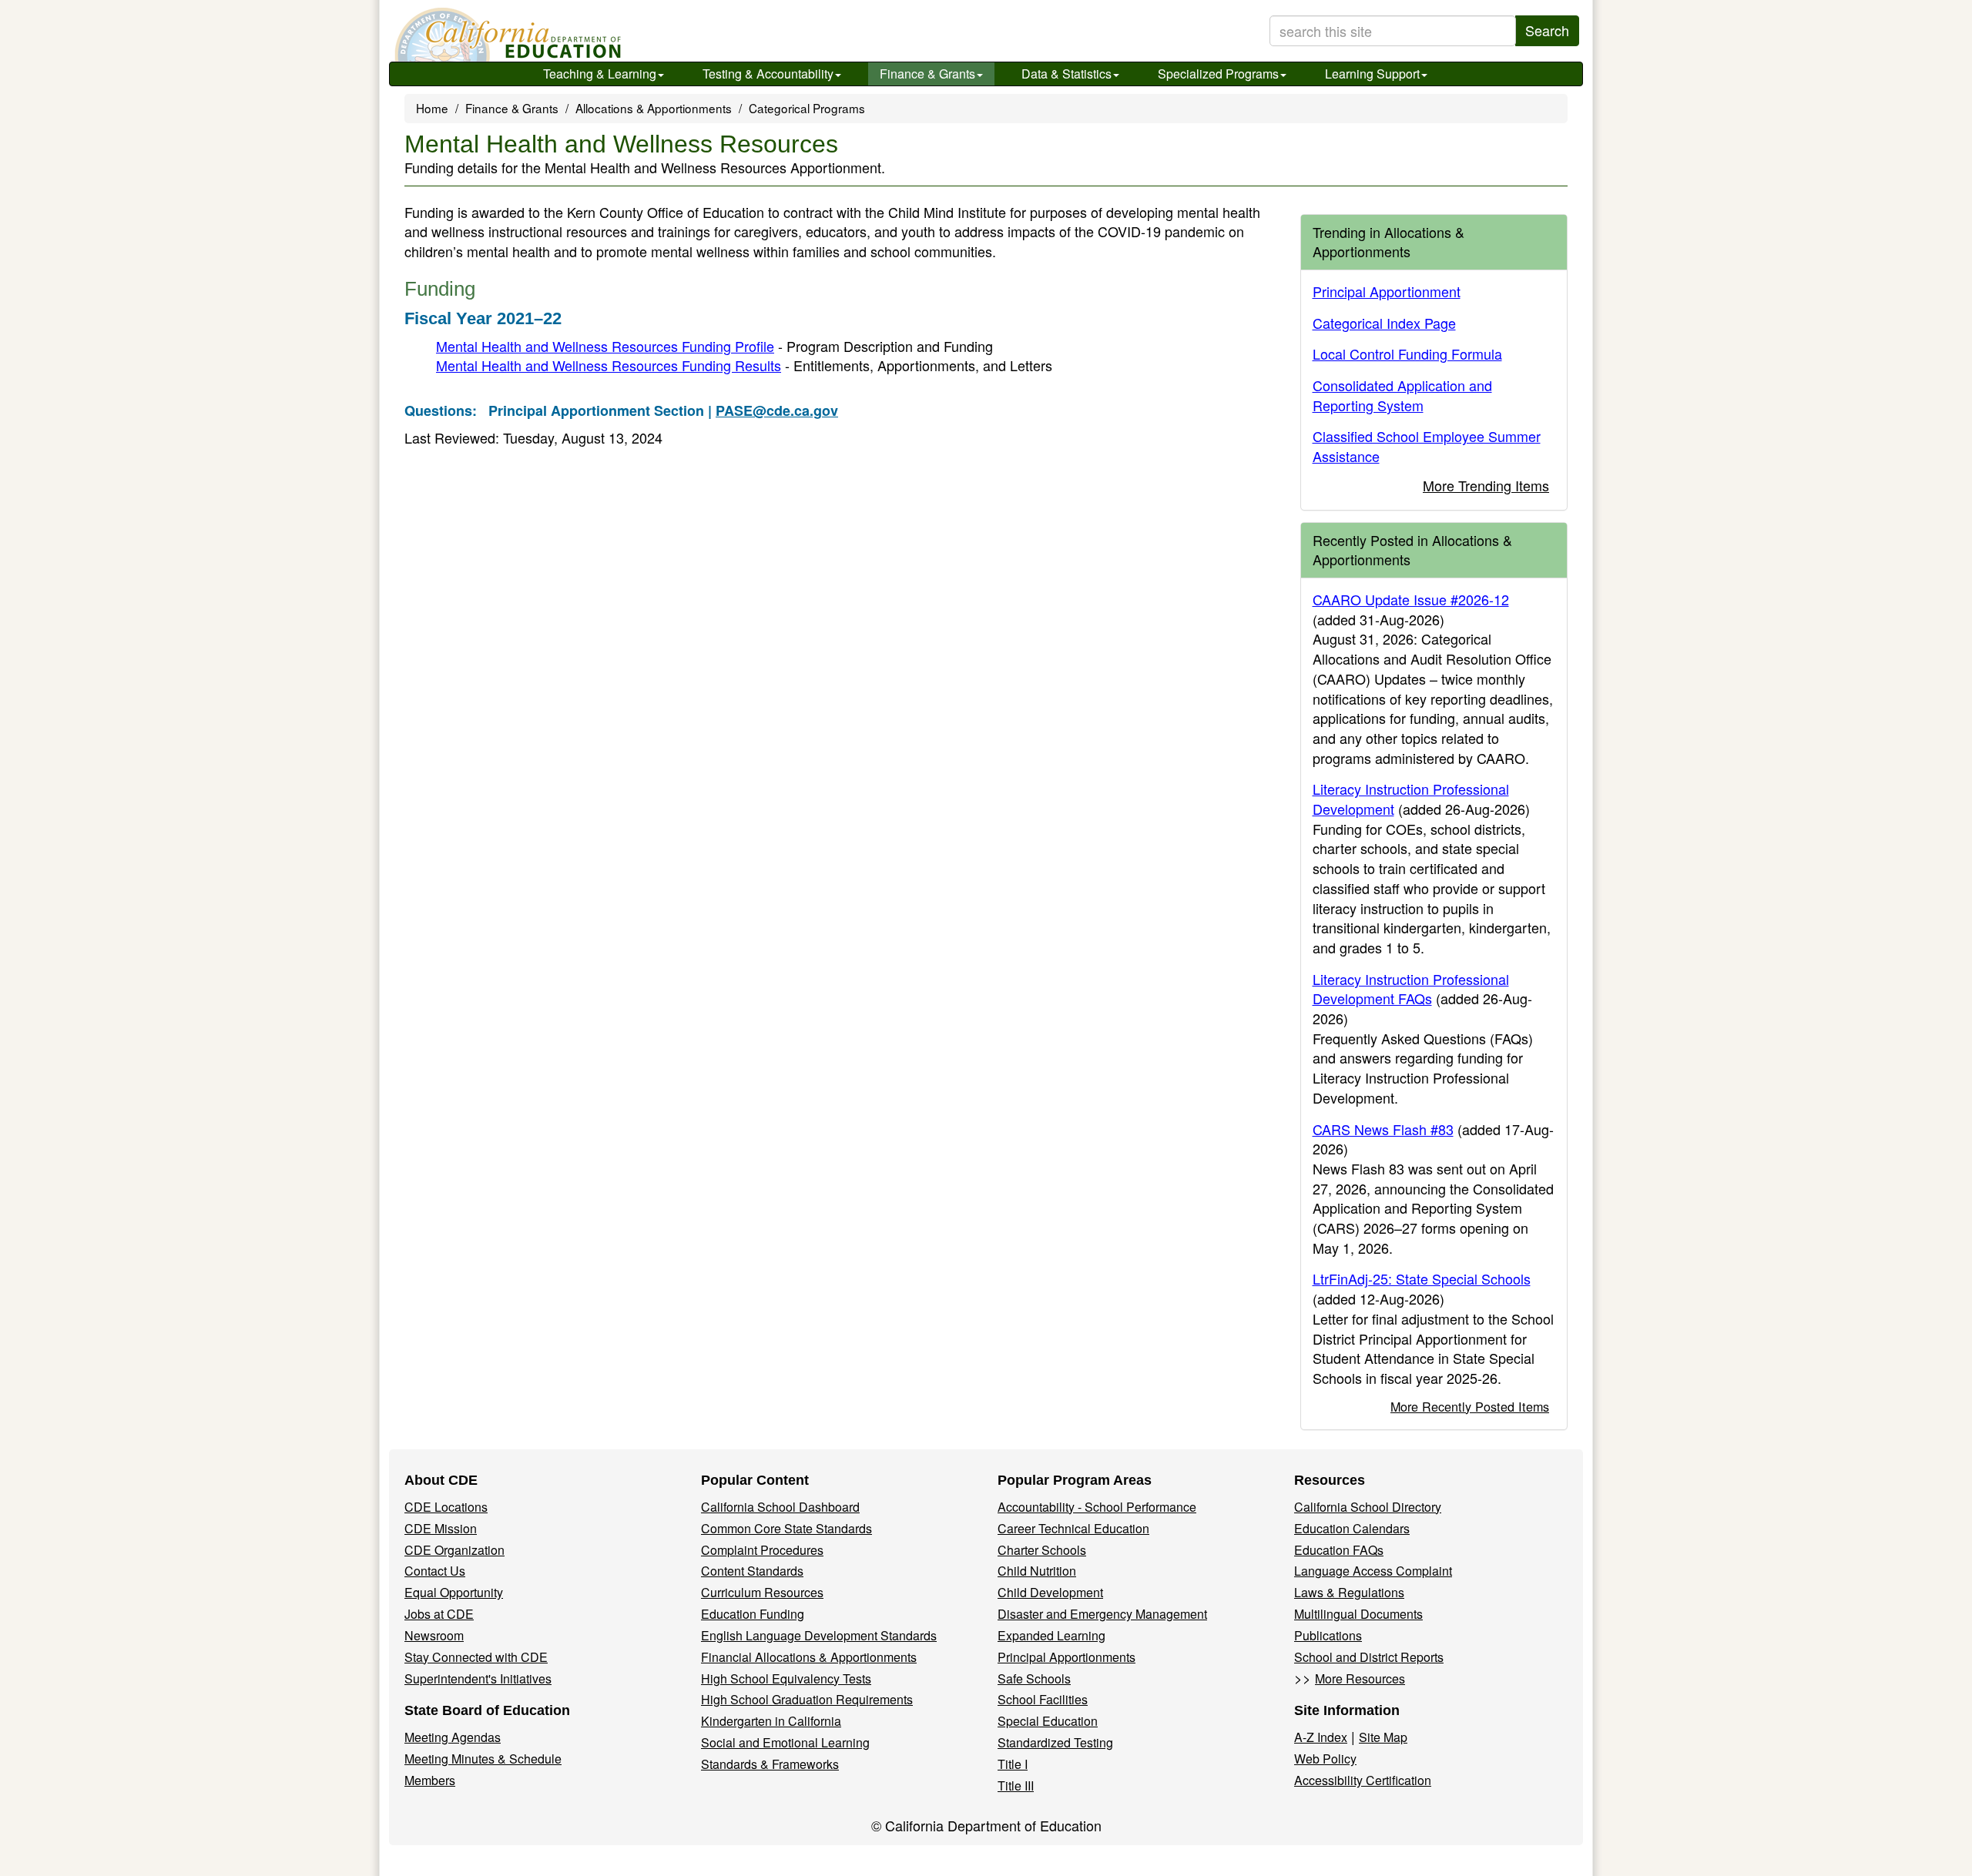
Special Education (1048, 1721)
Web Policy (1325, 1759)
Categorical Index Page (1384, 323)
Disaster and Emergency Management (1102, 1614)
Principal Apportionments (1066, 1657)
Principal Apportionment (1387, 291)
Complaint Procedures (762, 1550)
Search (1547, 30)
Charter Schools (1042, 1550)
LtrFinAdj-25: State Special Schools (1422, 1278)
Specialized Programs (1218, 74)
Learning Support (1372, 74)
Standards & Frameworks (770, 1764)
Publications (1328, 1635)
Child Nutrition (1037, 1571)
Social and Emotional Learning (785, 1742)
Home (432, 108)
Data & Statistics (1066, 74)
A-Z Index (1321, 1737)
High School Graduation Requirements (807, 1699)
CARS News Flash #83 (1383, 1129)
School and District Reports (1369, 1657)
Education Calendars (1352, 1528)
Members (430, 1780)
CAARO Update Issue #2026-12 (1411, 599)
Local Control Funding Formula (1407, 353)
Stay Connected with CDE (476, 1657)
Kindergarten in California (771, 1721)
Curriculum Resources (762, 1592)
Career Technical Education (1073, 1528)
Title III (1016, 1786)
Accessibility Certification (1363, 1780)
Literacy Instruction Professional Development (1411, 799)
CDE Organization (454, 1550)
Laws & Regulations (1349, 1592)
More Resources (1360, 1678)
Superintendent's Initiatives (478, 1678)
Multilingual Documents (1358, 1614)
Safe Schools (1034, 1678)
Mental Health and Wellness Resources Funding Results (609, 365)
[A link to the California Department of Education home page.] (506, 35)
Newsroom (434, 1635)
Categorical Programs (807, 108)
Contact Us (435, 1571)
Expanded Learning (1051, 1635)
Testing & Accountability (768, 74)
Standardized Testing (1055, 1742)
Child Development (1050, 1592)
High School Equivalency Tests (786, 1678)
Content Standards (752, 1571)
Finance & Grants (927, 74)
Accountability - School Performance (1097, 1507)
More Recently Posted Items (1470, 1406)
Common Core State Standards (786, 1528)
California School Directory (1368, 1507)
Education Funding (753, 1614)
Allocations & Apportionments (654, 108)
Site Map (1383, 1737)
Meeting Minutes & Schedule (483, 1759)
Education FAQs (1339, 1550)
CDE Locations (446, 1507)
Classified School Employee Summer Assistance (1427, 446)
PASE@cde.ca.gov (777, 410)
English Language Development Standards (819, 1635)
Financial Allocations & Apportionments (809, 1657)
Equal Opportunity (454, 1592)
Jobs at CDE (439, 1614)
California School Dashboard (780, 1507)
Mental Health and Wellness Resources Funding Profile (605, 346)
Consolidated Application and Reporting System (1402, 395)
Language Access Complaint (1373, 1571)
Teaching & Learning (600, 74)
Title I (1013, 1764)
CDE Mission (441, 1528)
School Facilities (1043, 1699)
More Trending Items (1486, 485)
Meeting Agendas (453, 1737)
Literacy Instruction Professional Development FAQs (1411, 989)
